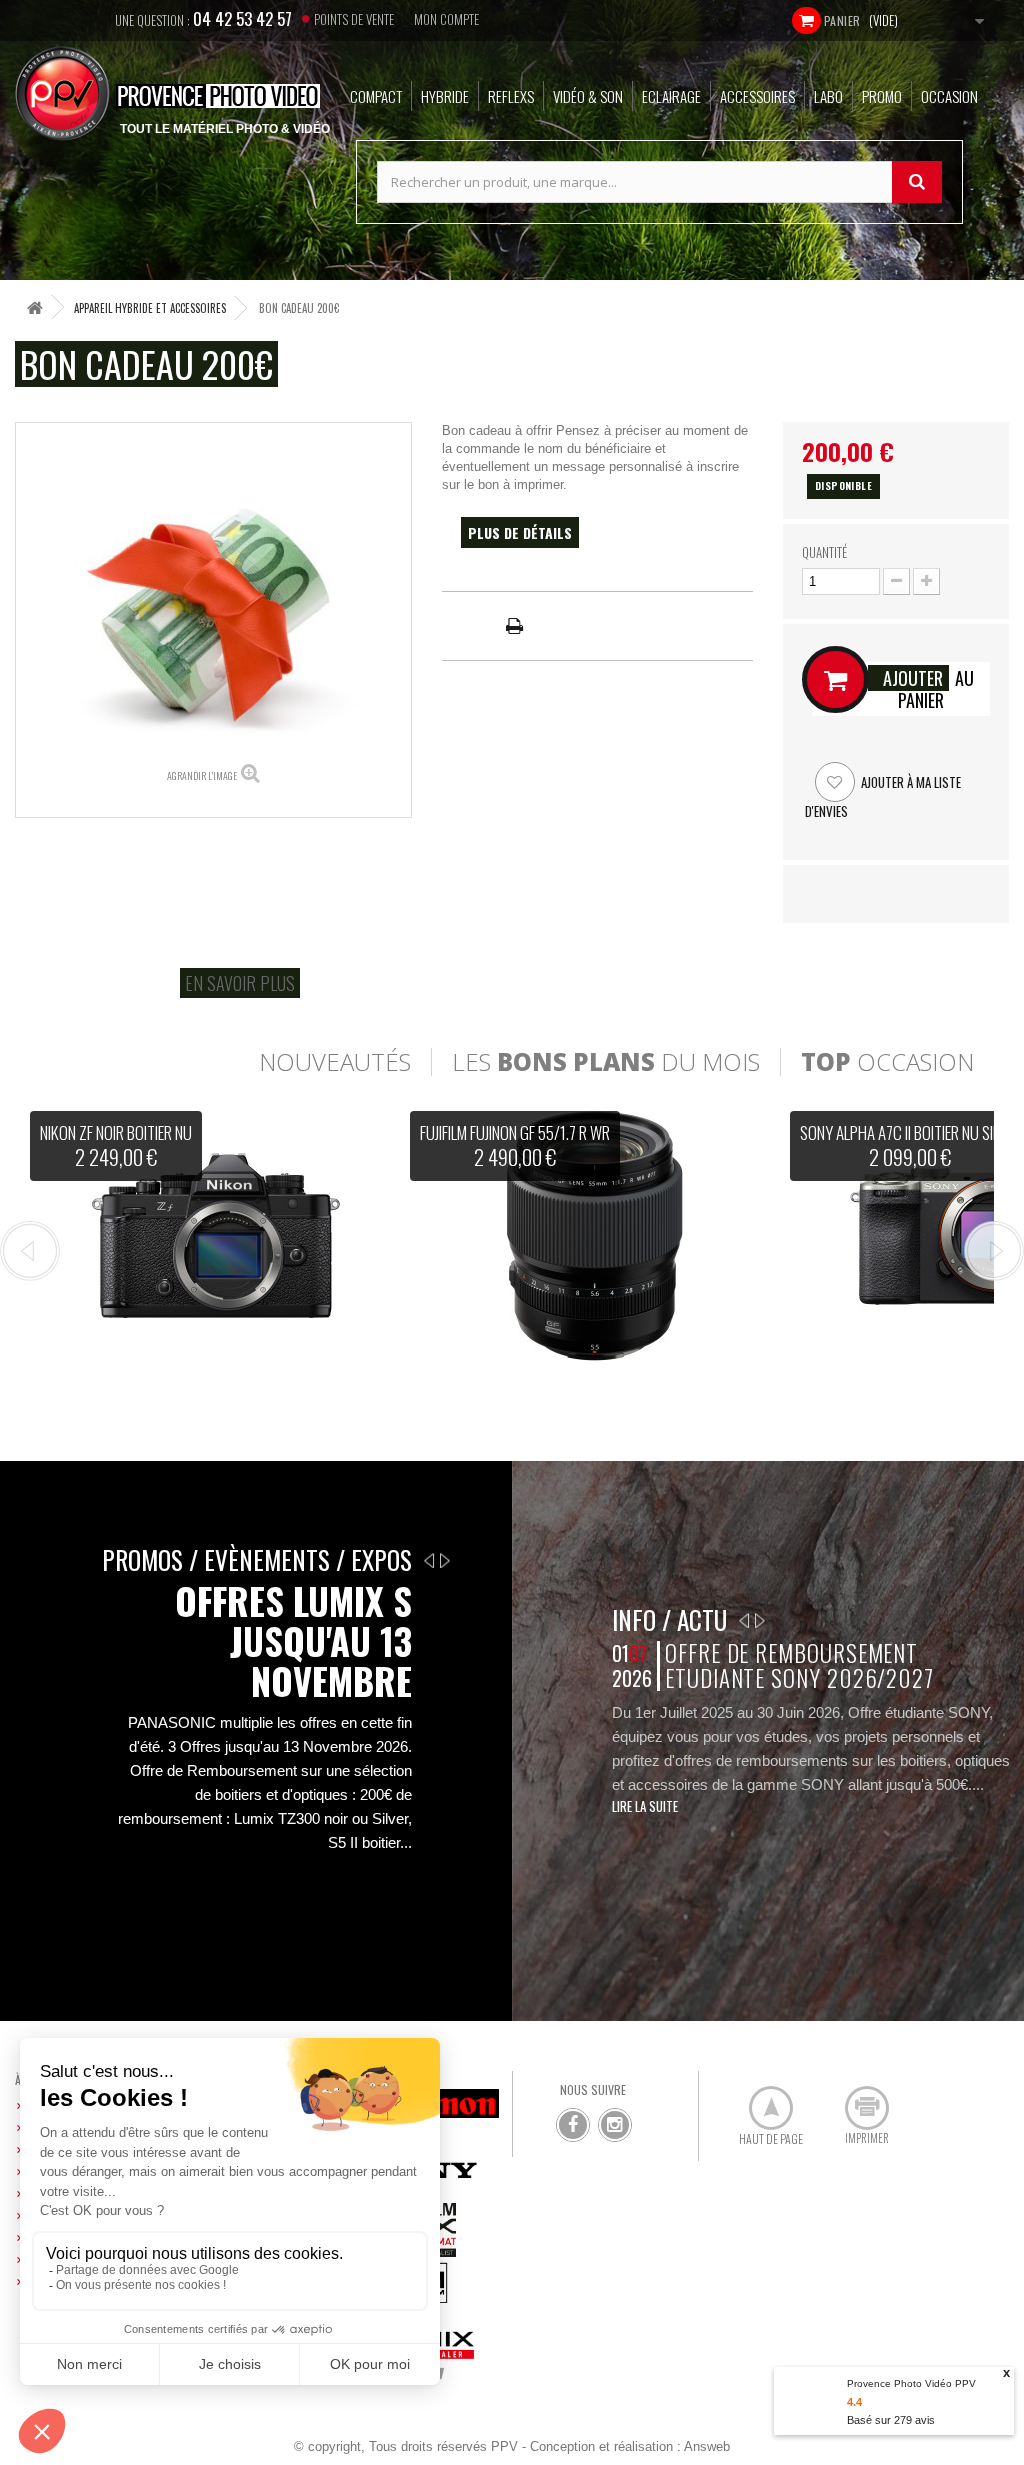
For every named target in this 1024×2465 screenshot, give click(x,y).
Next (994, 1251)
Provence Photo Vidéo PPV (911, 2383)
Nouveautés (335, 1062)
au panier (928, 689)
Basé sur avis (891, 2420)
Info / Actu (669, 1619)
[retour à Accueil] (35, 307)
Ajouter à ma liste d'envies (883, 796)
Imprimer (856, 2100)
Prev (30, 1251)
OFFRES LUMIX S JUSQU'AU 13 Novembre (293, 1641)
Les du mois (606, 1062)
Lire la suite (645, 1806)
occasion (887, 1062)
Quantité (824, 552)
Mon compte (446, 19)
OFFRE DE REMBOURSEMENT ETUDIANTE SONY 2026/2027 (799, 1665)
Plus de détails (520, 532)
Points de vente (354, 19)
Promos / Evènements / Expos (257, 1559)
